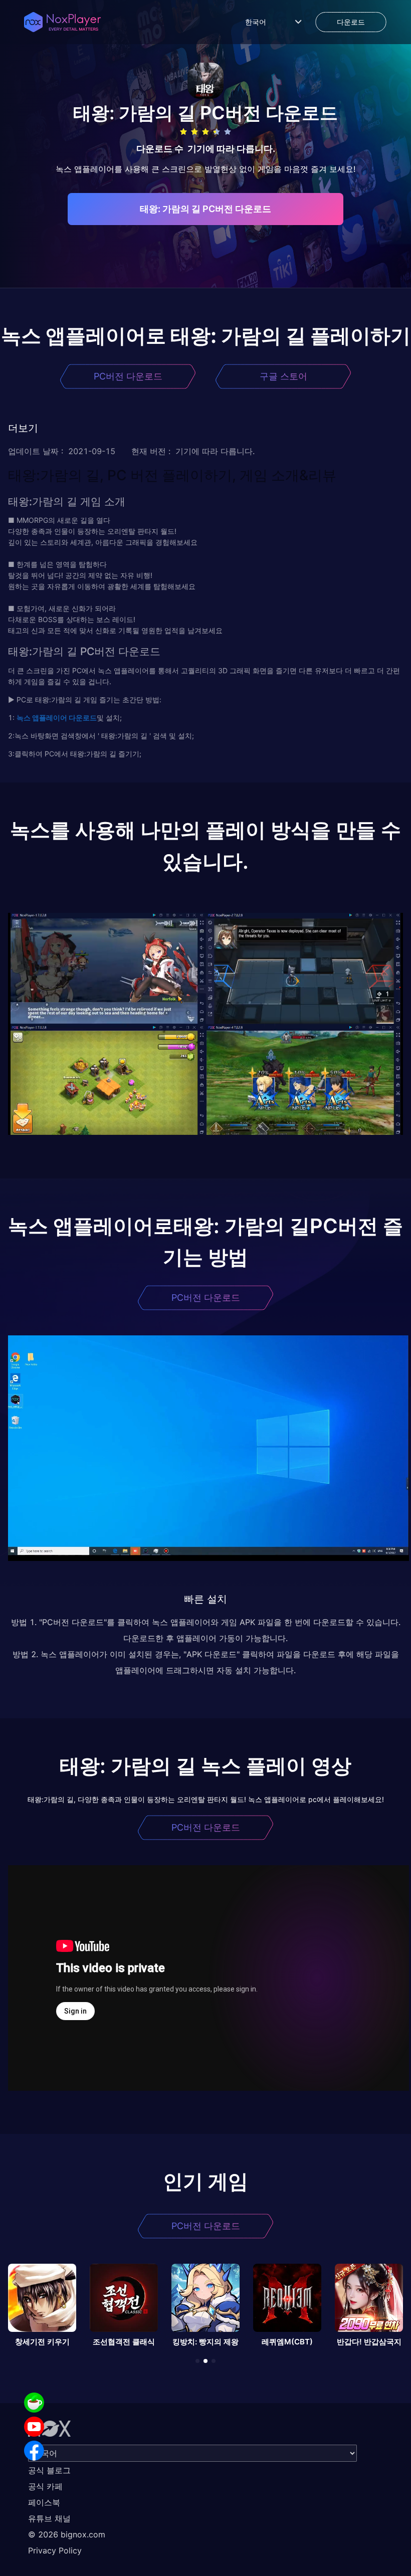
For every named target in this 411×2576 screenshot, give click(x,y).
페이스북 (44, 2502)
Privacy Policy (55, 2550)
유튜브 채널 (49, 2518)
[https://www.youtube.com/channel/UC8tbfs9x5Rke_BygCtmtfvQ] (34, 2427)
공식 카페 (45, 2486)
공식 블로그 (49, 2470)
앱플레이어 (49, 718)
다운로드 (82, 718)
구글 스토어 (283, 376)
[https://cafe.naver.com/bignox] (34, 2403)
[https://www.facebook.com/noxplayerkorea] (34, 2451)
